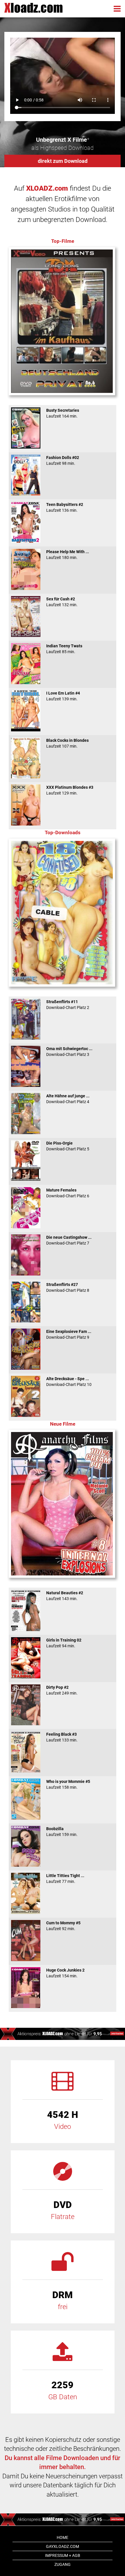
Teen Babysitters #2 (65, 507)
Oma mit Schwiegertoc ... (69, 1052)
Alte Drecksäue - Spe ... (69, 1382)
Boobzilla (62, 1832)
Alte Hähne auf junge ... (68, 1099)
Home (63, 2537)
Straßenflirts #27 (68, 1287)
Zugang (63, 2564)
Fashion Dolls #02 (63, 460)
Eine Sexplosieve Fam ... (69, 1334)
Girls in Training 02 (64, 1643)
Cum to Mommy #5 (63, 1926)
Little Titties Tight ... (65, 1879)
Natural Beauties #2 (65, 1596)
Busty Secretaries (63, 413)
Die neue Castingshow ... (69, 1240)
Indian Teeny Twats (64, 649)
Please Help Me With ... (68, 555)
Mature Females (68, 1193)
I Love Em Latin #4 (63, 696)
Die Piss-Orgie (68, 1146)
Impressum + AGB (63, 2555)
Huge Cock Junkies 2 (65, 1973)
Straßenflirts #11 (68, 1005)
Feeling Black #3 (62, 1737)
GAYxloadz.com (63, 2546)
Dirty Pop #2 (62, 1690)
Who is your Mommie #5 (68, 1784)
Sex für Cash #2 (62, 602)
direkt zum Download (63, 161)
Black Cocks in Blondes (67, 743)
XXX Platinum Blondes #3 (70, 790)
